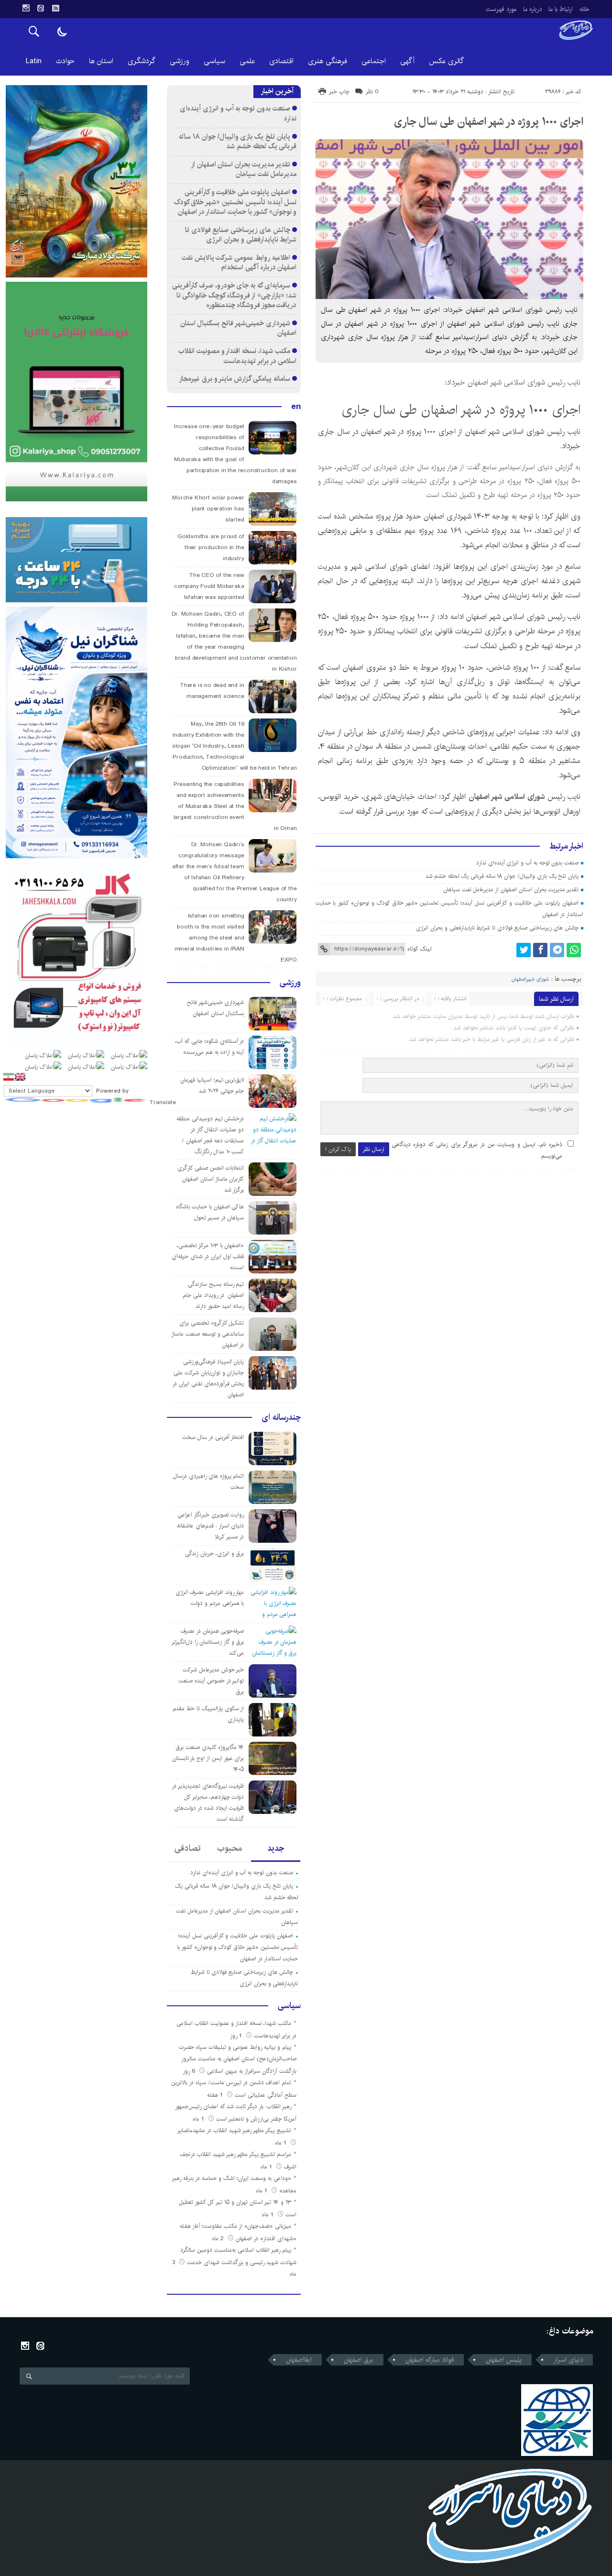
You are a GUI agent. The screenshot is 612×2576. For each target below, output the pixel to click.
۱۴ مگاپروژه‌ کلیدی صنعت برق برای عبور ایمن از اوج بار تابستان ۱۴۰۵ (208, 1758)
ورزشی (180, 61)
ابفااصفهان (299, 2360)
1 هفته (216, 2095)
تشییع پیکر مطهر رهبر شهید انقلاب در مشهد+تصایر (234, 2130)
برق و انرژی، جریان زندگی (214, 1553)
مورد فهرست (501, 9)
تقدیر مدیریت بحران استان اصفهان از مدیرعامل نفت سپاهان (511, 890)
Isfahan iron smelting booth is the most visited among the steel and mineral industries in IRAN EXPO (236, 938)
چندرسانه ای (281, 1417)
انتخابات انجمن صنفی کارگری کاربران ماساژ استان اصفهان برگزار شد (211, 1179)
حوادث (65, 61)
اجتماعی (374, 61)
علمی (247, 61)
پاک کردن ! (338, 1149)
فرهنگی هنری (328, 61)
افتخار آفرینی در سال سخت (213, 1437)
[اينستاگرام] (26, 8)
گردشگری (142, 61)
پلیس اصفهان (504, 2360)
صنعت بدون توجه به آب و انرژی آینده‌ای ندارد (527, 863)
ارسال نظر (374, 1149)
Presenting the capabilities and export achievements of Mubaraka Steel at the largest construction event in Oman (235, 806)
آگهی (407, 61)
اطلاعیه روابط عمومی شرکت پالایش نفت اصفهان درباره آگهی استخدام (239, 263)
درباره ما (532, 9)
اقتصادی (281, 61)
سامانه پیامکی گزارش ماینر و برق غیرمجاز (235, 379)
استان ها (101, 61)
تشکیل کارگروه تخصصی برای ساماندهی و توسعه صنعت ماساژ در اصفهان (208, 1334)
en (296, 407)
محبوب (229, 1848)
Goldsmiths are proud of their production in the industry (211, 547)
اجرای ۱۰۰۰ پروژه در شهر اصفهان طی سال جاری (489, 122)
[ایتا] (41, 8)
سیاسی (214, 61)
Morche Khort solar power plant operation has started (208, 509)
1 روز (237, 2036)
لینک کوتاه (419, 949)
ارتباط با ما (561, 9)
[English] (20, 1077)
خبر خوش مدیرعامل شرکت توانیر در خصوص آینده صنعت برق (211, 1681)
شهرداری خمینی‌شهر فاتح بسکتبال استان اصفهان (239, 328)
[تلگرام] (557, 950)
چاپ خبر (339, 92)
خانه (585, 9)
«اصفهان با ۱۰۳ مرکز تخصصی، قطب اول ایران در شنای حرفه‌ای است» (208, 1256)
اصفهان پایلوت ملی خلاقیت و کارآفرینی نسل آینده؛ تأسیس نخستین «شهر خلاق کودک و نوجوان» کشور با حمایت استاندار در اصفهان (235, 202)
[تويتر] (524, 950)
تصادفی (188, 1848)
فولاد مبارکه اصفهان (430, 2360)
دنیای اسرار (568, 2360)
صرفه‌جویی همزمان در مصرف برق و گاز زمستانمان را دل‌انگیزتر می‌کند (208, 1642)
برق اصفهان (359, 2360)
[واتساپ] (574, 950)
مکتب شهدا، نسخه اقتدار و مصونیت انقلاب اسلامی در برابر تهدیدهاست (237, 356)
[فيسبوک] (540, 950)
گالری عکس (446, 61)
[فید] (55, 8)
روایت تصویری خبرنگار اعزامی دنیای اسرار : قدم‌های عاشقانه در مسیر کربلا (210, 1526)
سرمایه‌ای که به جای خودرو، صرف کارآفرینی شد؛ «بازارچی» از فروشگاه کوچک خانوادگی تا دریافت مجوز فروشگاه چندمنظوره (234, 295)
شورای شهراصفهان (530, 979)
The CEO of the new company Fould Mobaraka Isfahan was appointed (209, 586)
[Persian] (9, 1077)
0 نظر (372, 92)
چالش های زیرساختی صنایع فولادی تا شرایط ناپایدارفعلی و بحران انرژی (497, 928)
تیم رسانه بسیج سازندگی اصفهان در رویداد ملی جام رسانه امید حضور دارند (213, 1295)
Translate (163, 1102)
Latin (34, 61)
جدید (276, 1848)
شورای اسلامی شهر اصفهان (507, 797)
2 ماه (219, 2239)
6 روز (190, 2071)
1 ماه (199, 2119)
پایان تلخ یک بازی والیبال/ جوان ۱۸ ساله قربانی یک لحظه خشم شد (502, 876)
